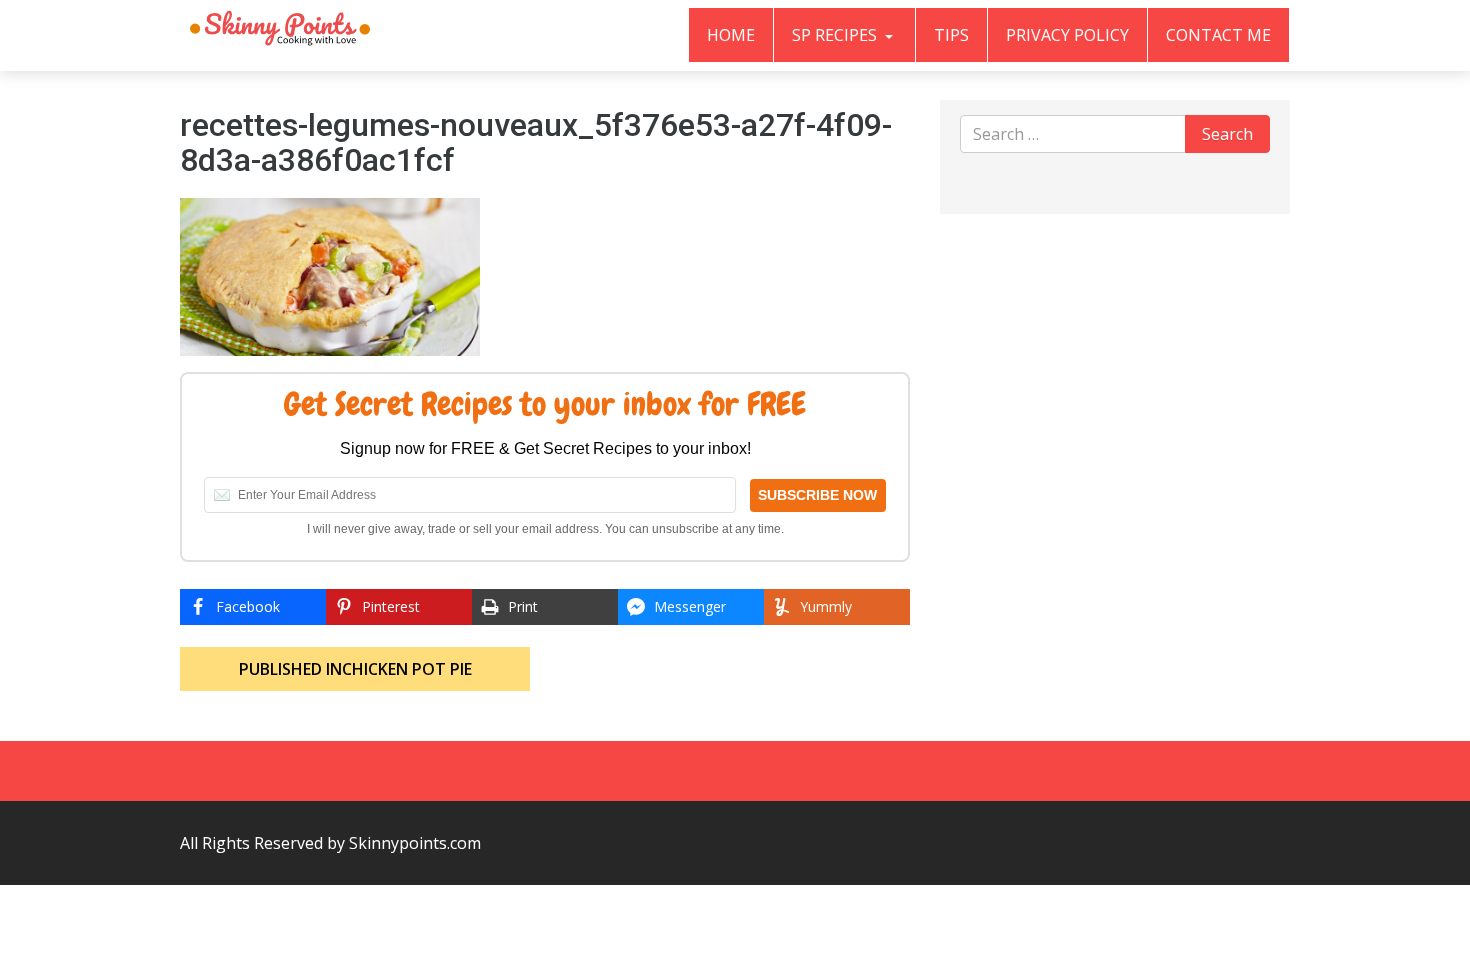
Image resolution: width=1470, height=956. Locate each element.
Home (731, 35)
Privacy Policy (1067, 35)
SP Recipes (836, 35)
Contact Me (1218, 35)
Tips (951, 35)
